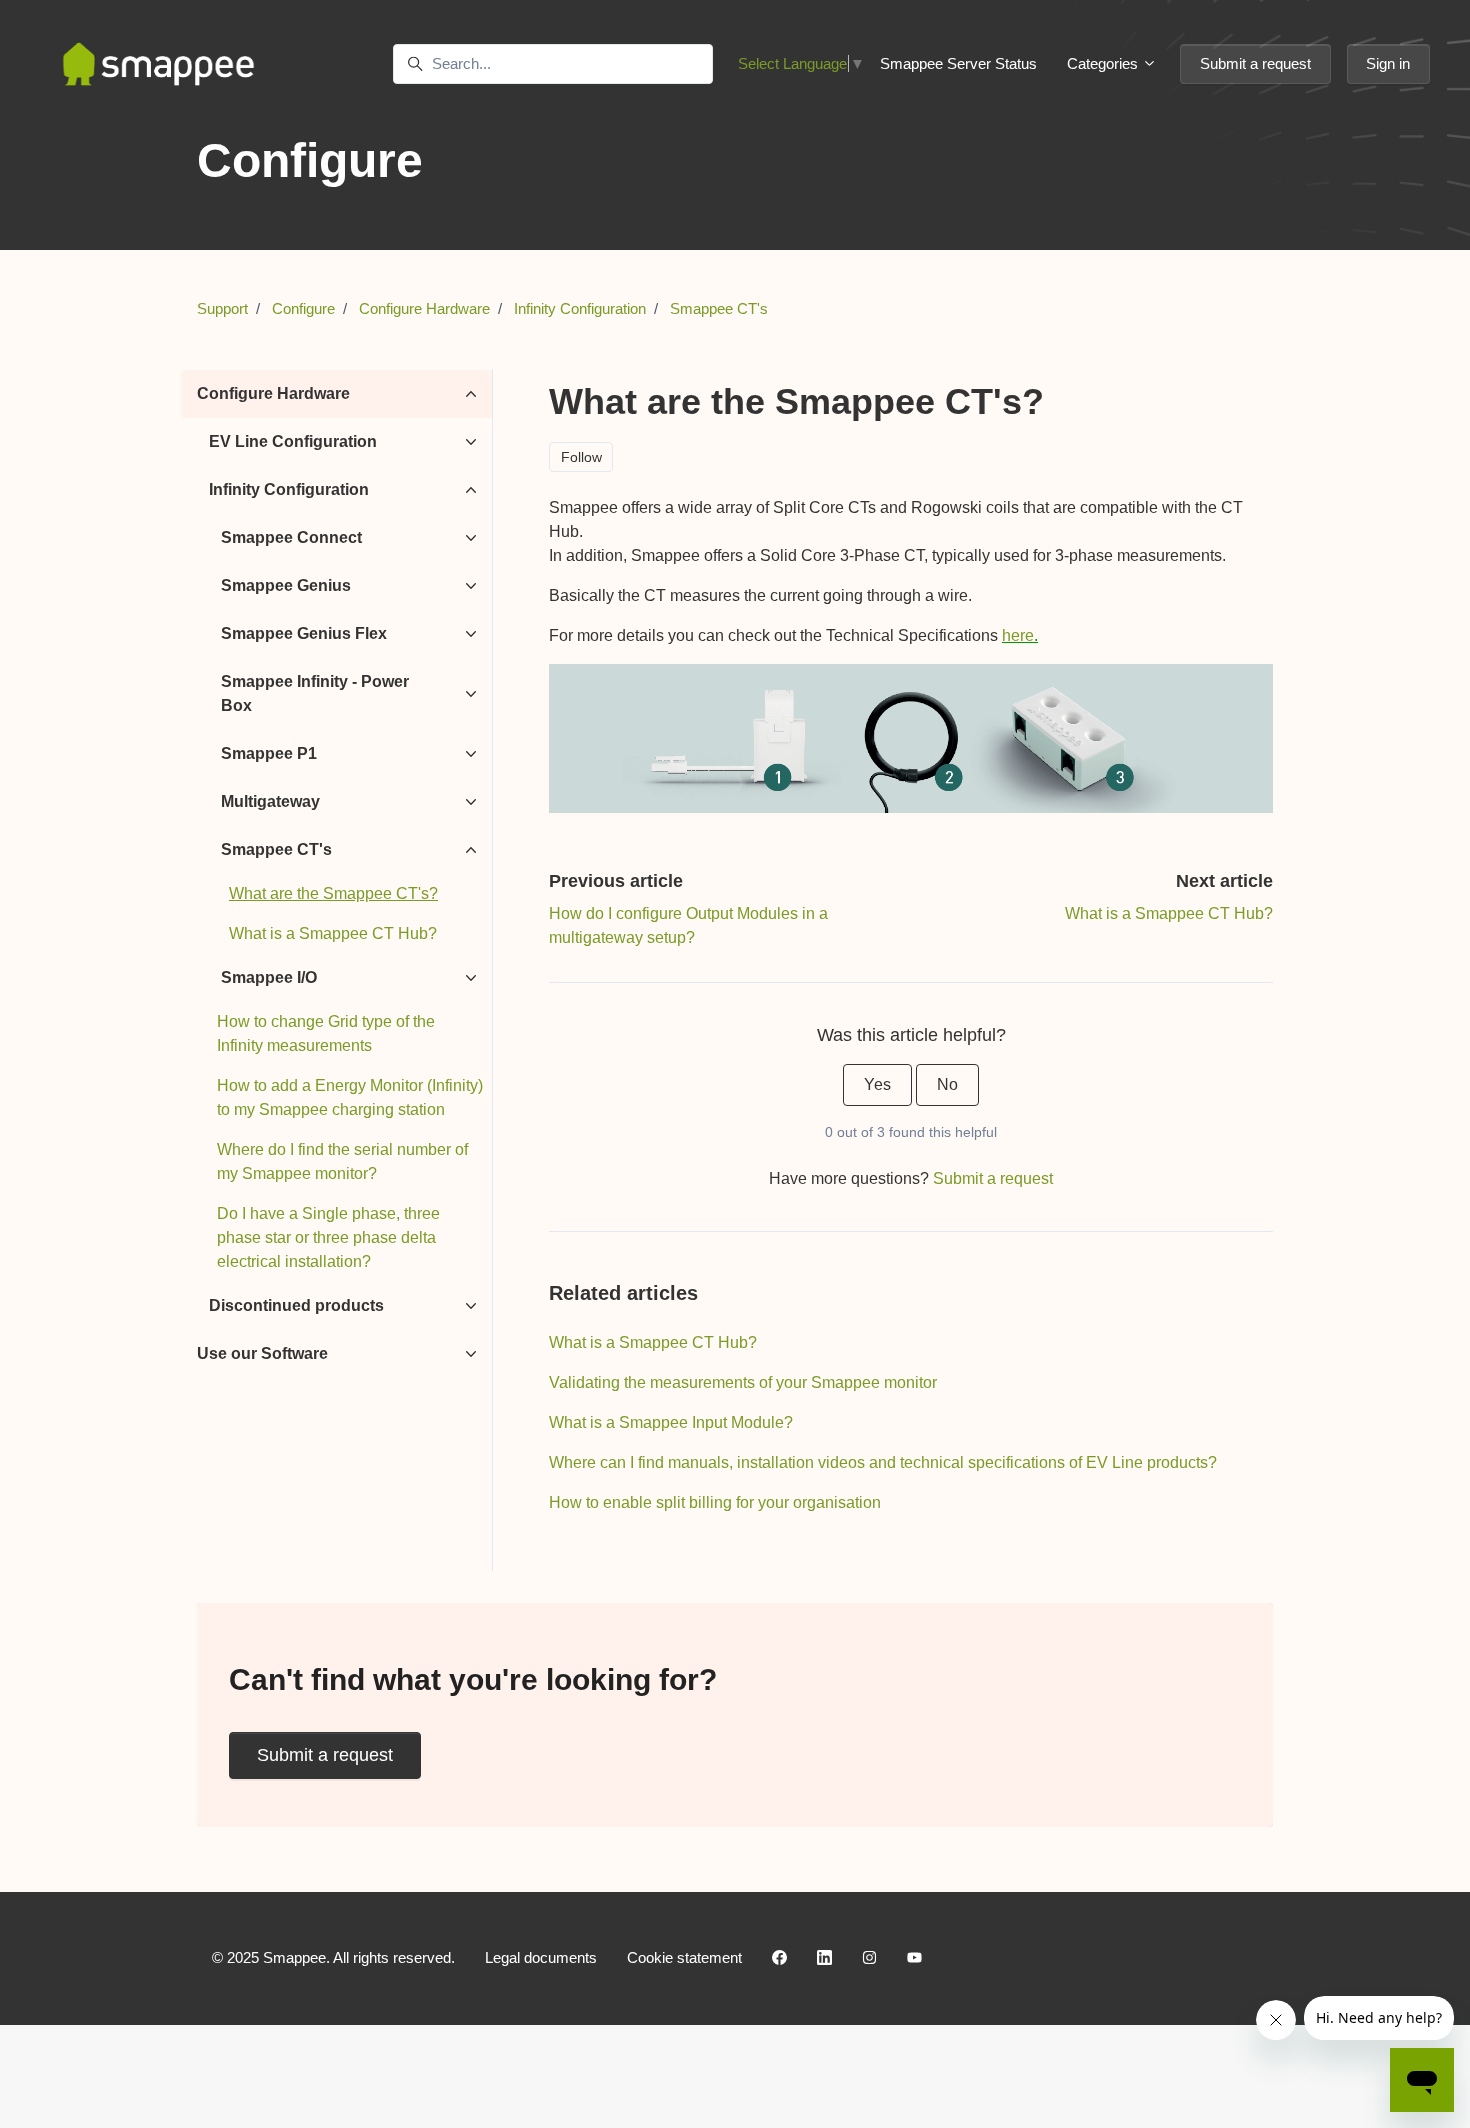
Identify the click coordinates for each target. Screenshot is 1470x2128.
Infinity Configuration (580, 308)
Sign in (1388, 63)
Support (222, 308)
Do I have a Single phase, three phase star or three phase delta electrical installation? (328, 1237)
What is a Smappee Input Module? (671, 1422)
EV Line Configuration (293, 441)
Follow (581, 457)
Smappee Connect (291, 537)
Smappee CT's (719, 308)
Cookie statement (684, 1957)
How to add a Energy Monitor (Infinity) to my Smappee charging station (350, 1097)
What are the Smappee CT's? (333, 893)
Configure (303, 308)
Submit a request (1255, 63)
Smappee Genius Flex (304, 633)
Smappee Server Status (958, 63)
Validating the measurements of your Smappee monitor (743, 1382)
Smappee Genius (286, 585)
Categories (1104, 63)
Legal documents (541, 1957)
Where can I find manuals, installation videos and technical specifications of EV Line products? (883, 1462)
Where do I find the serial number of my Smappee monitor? (342, 1161)
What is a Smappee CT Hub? (1169, 913)
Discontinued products (296, 1305)
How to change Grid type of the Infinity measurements (326, 1033)
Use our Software (262, 1353)
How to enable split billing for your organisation (715, 1502)
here (1018, 635)
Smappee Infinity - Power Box (315, 693)
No (947, 1084)
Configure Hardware (424, 308)
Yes (877, 1084)
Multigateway (270, 801)
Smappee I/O (269, 977)
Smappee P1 (269, 753)
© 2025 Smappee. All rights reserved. (333, 1957)
